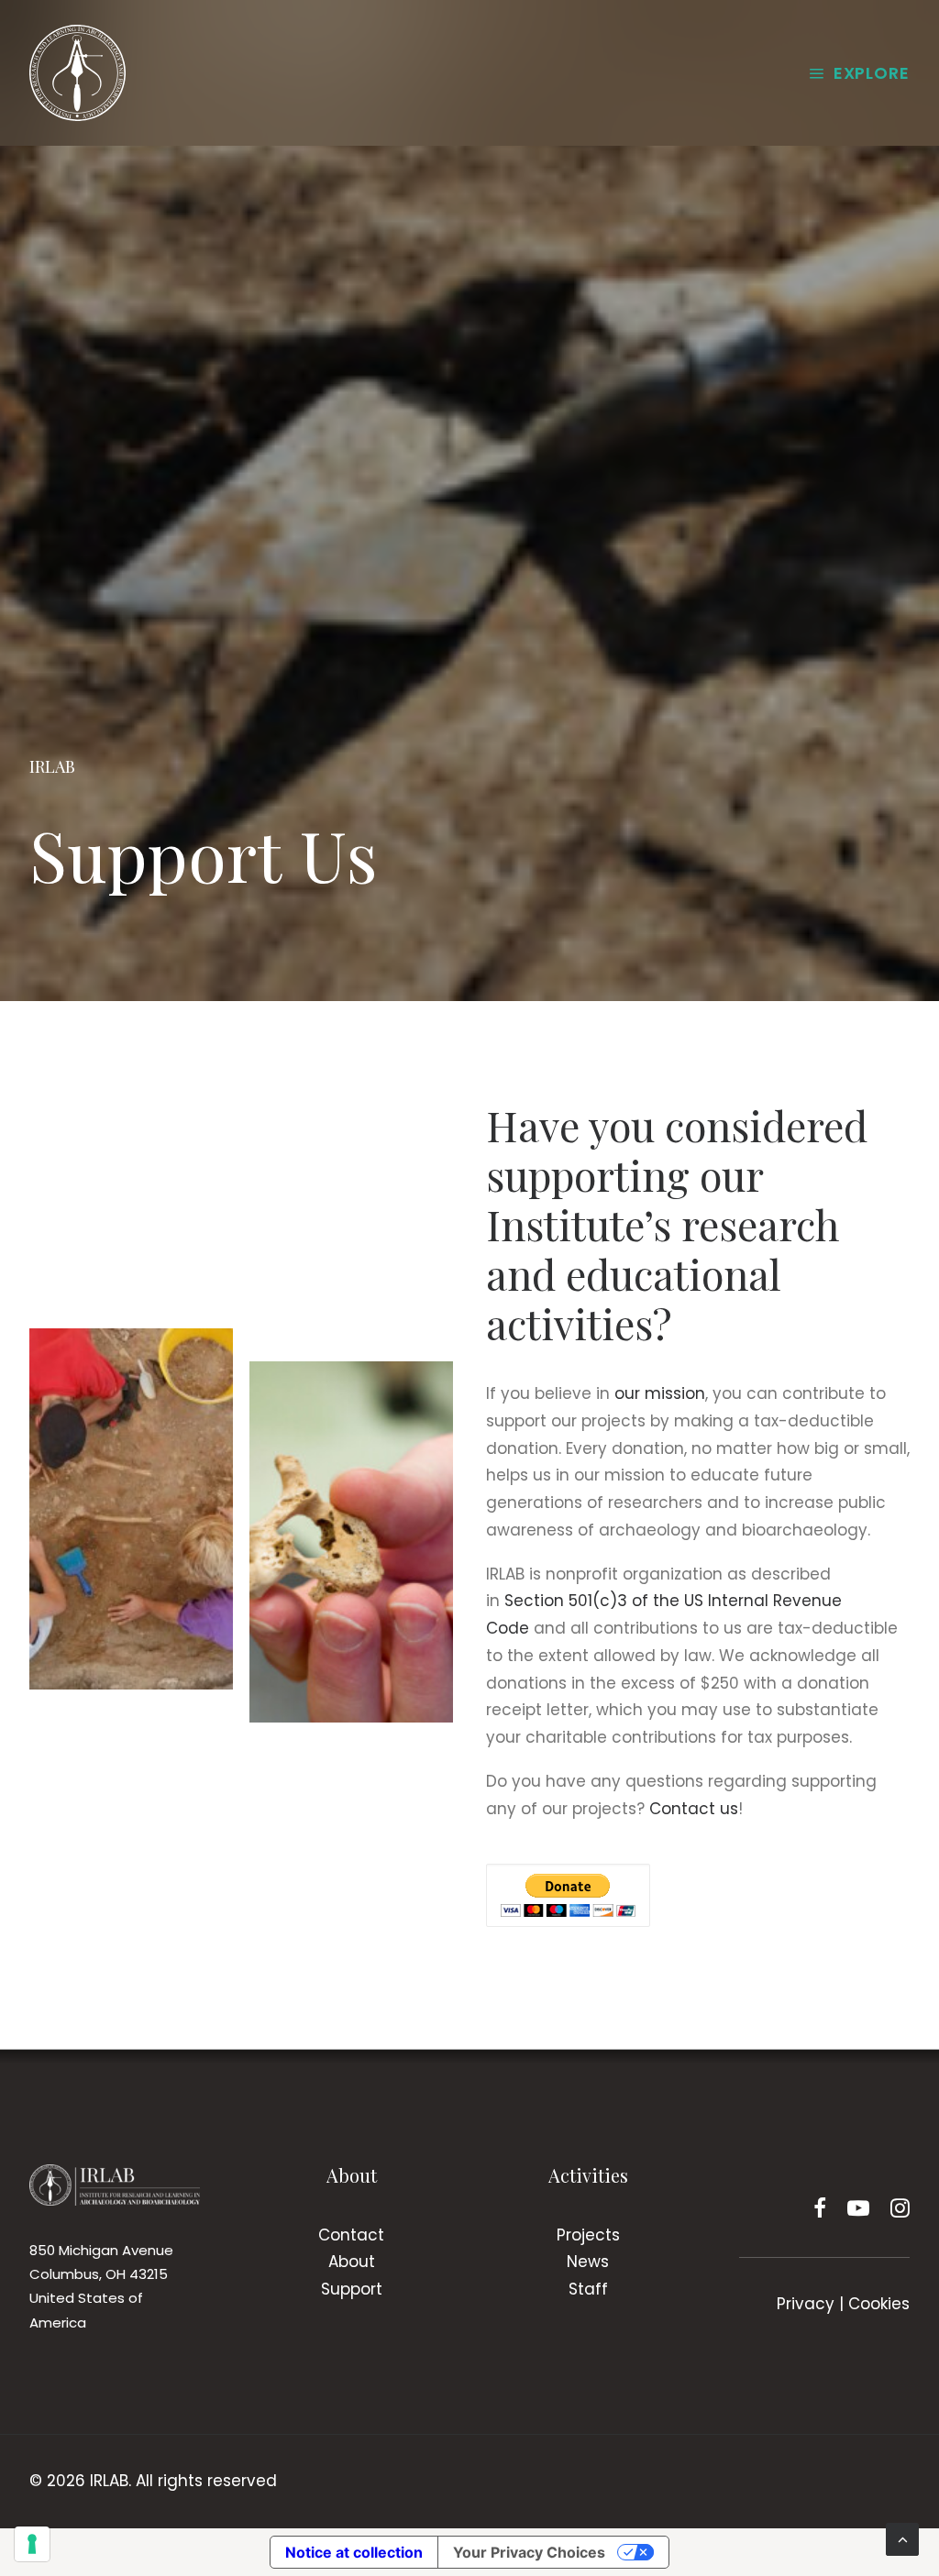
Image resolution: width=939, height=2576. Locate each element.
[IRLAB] (77, 73)
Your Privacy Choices (529, 2552)
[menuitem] (859, 73)
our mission (660, 1393)
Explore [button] (872, 73)
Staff (588, 2289)
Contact (351, 2235)
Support (352, 2289)
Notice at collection (354, 2552)
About (352, 2262)
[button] (820, 2212)
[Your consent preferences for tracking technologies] (32, 2544)
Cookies (879, 2304)
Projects (588, 2235)
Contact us (694, 1809)
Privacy (806, 2304)
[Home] (115, 2185)
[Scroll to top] (902, 2538)
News (588, 2262)
